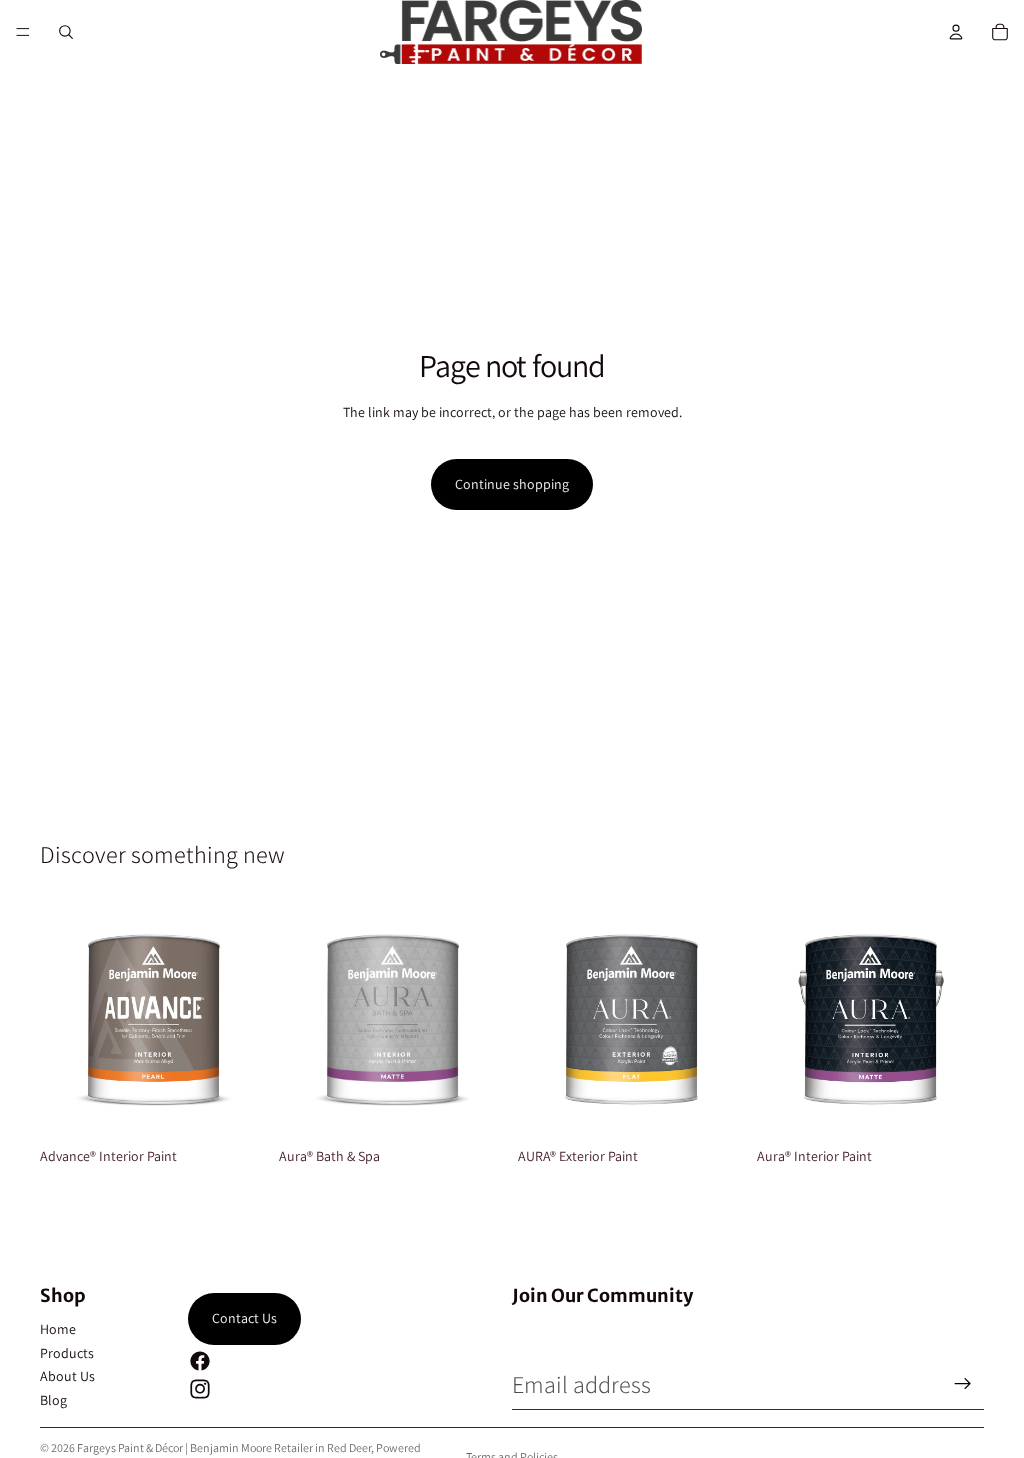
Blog (53, 1400)
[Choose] (236, 1109)
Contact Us (244, 1318)
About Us (67, 1376)
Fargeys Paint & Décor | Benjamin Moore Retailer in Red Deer (224, 1447)
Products (67, 1353)
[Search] (66, 32)
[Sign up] (963, 1384)
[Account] (956, 32)
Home (58, 1329)
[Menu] (23, 32)
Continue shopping (512, 484)
